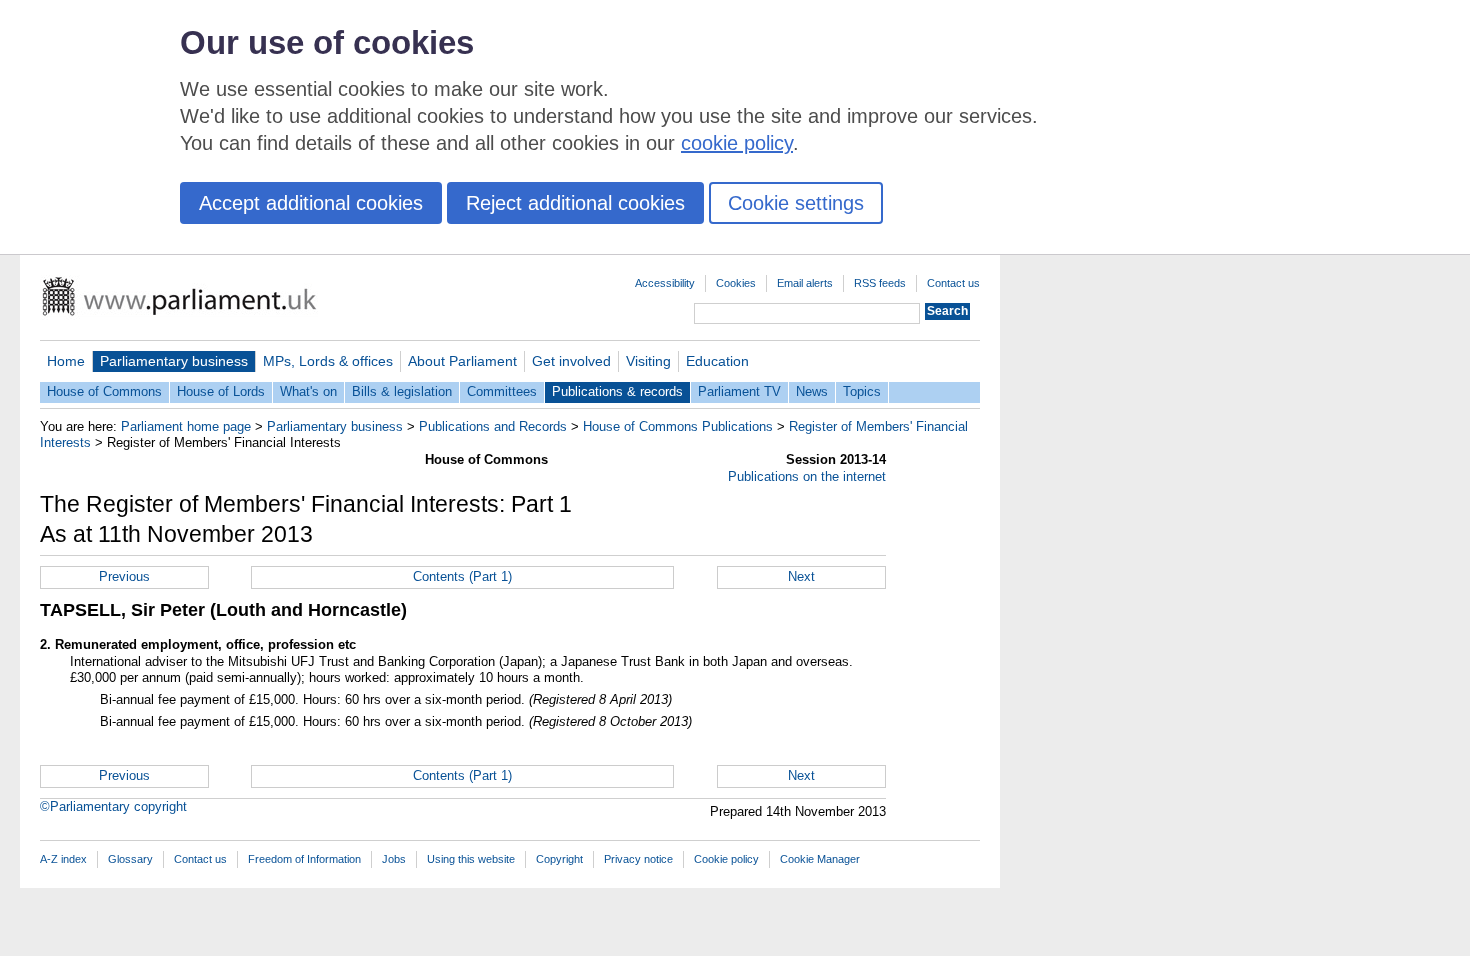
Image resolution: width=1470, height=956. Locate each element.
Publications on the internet (807, 476)
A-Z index (63, 859)
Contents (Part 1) (462, 576)
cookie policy (737, 143)
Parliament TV (739, 391)
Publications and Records (493, 426)
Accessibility (665, 283)
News (812, 391)
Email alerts (805, 283)
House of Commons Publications (678, 426)
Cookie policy (726, 859)
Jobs (394, 859)
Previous (124, 576)
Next (801, 576)
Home (66, 361)
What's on (308, 391)
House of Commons (104, 391)
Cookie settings (796, 203)
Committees (502, 391)
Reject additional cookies (575, 203)
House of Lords (221, 391)
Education (717, 361)
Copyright (559, 859)
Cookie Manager (820, 859)
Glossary (130, 859)
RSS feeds (880, 283)
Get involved (571, 361)
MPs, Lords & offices (328, 361)
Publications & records (617, 391)
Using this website (471, 859)
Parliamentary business (174, 361)
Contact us (953, 283)
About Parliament (462, 361)
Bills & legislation (402, 391)
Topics (862, 391)
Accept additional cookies (311, 203)
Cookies (736, 283)
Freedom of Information (304, 859)
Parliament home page (186, 426)
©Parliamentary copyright (113, 806)
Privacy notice (638, 859)
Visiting (648, 361)
